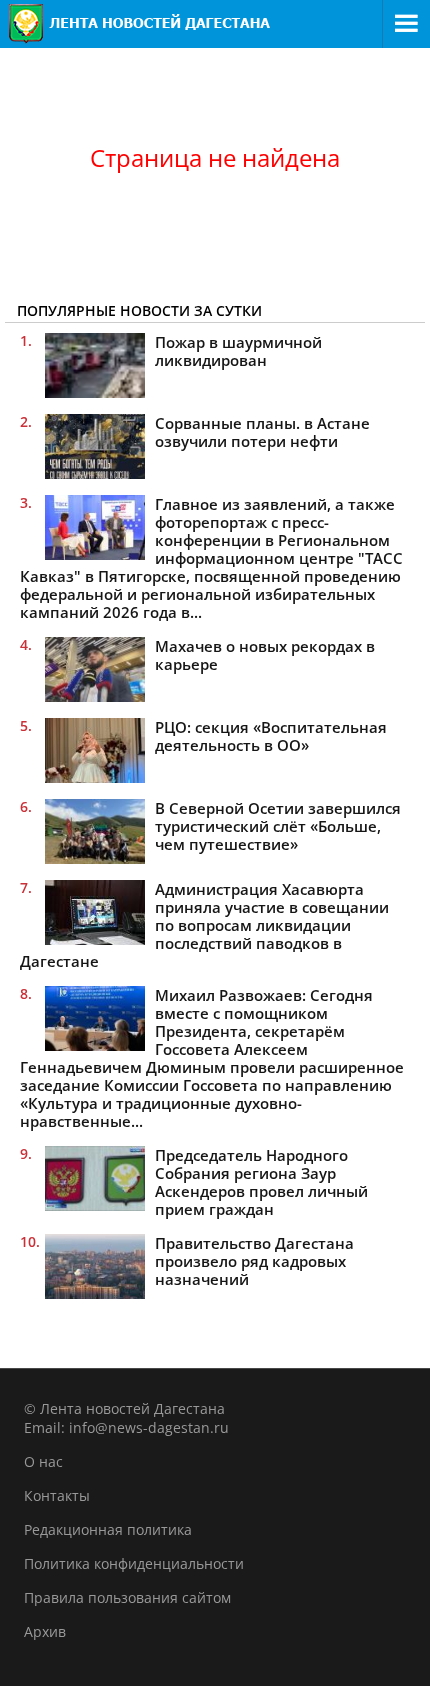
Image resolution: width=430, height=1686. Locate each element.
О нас (43, 1461)
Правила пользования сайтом (127, 1597)
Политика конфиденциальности (134, 1563)
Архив (45, 1631)
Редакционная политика (108, 1529)
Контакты (57, 1495)
